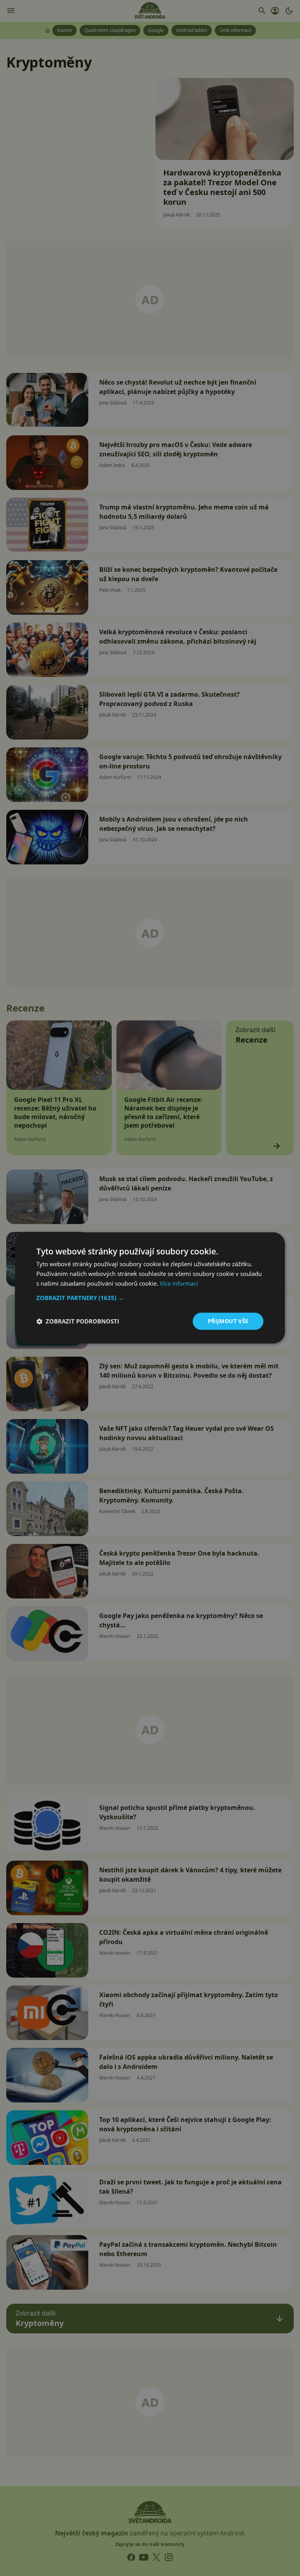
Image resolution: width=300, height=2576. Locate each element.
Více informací (179, 1283)
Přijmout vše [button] (228, 1321)
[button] (150, 1298)
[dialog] (150, 1288)
